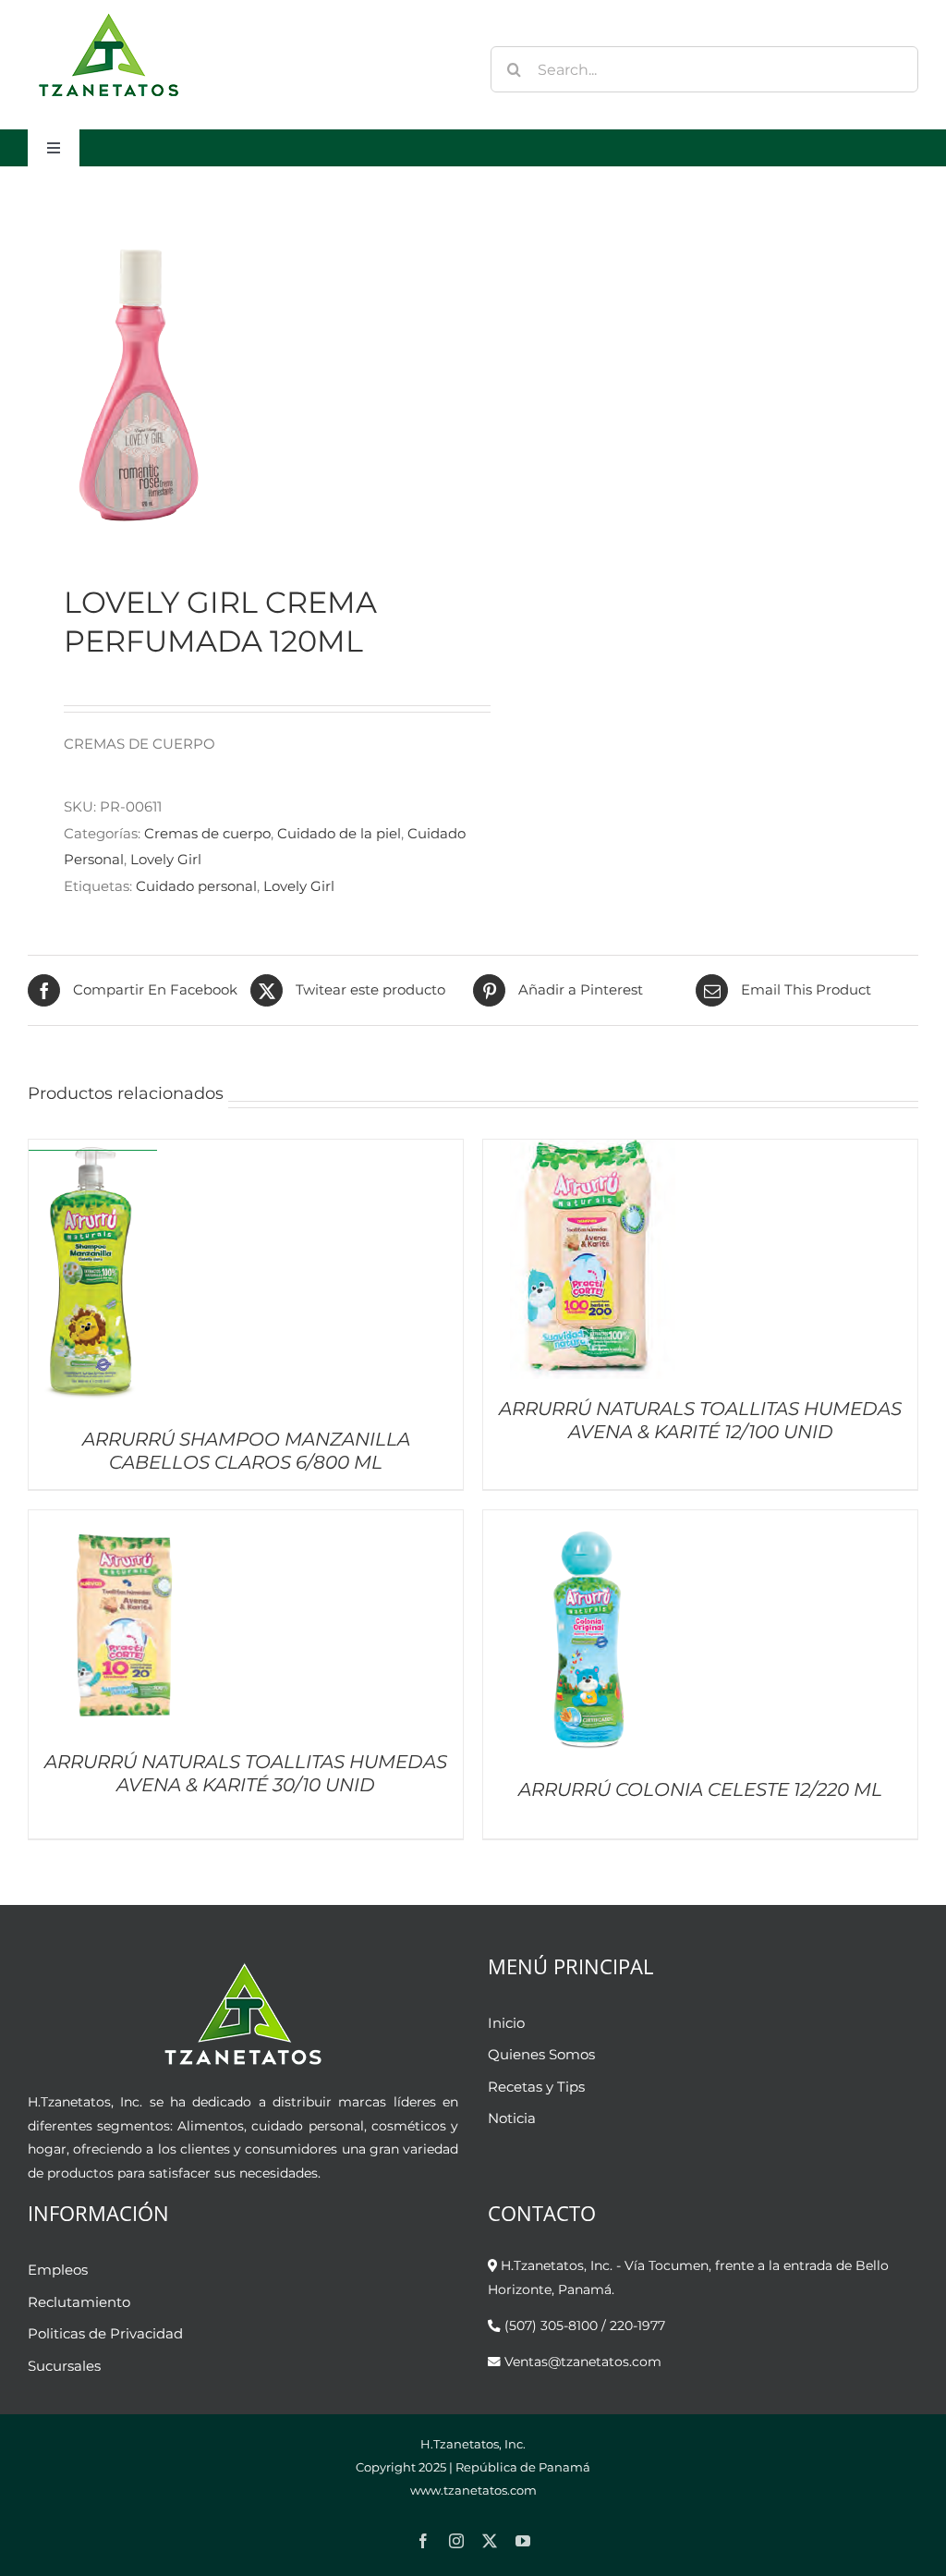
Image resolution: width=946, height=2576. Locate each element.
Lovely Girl (166, 859)
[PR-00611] (242, 375)
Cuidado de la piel (339, 833)
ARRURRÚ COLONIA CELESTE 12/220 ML (700, 1789)
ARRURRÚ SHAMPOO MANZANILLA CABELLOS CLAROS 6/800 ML (246, 1451)
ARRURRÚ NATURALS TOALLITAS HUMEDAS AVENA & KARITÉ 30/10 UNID (246, 1773)
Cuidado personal (196, 886)
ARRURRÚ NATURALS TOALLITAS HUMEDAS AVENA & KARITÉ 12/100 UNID (700, 1420)
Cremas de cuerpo (207, 833)
